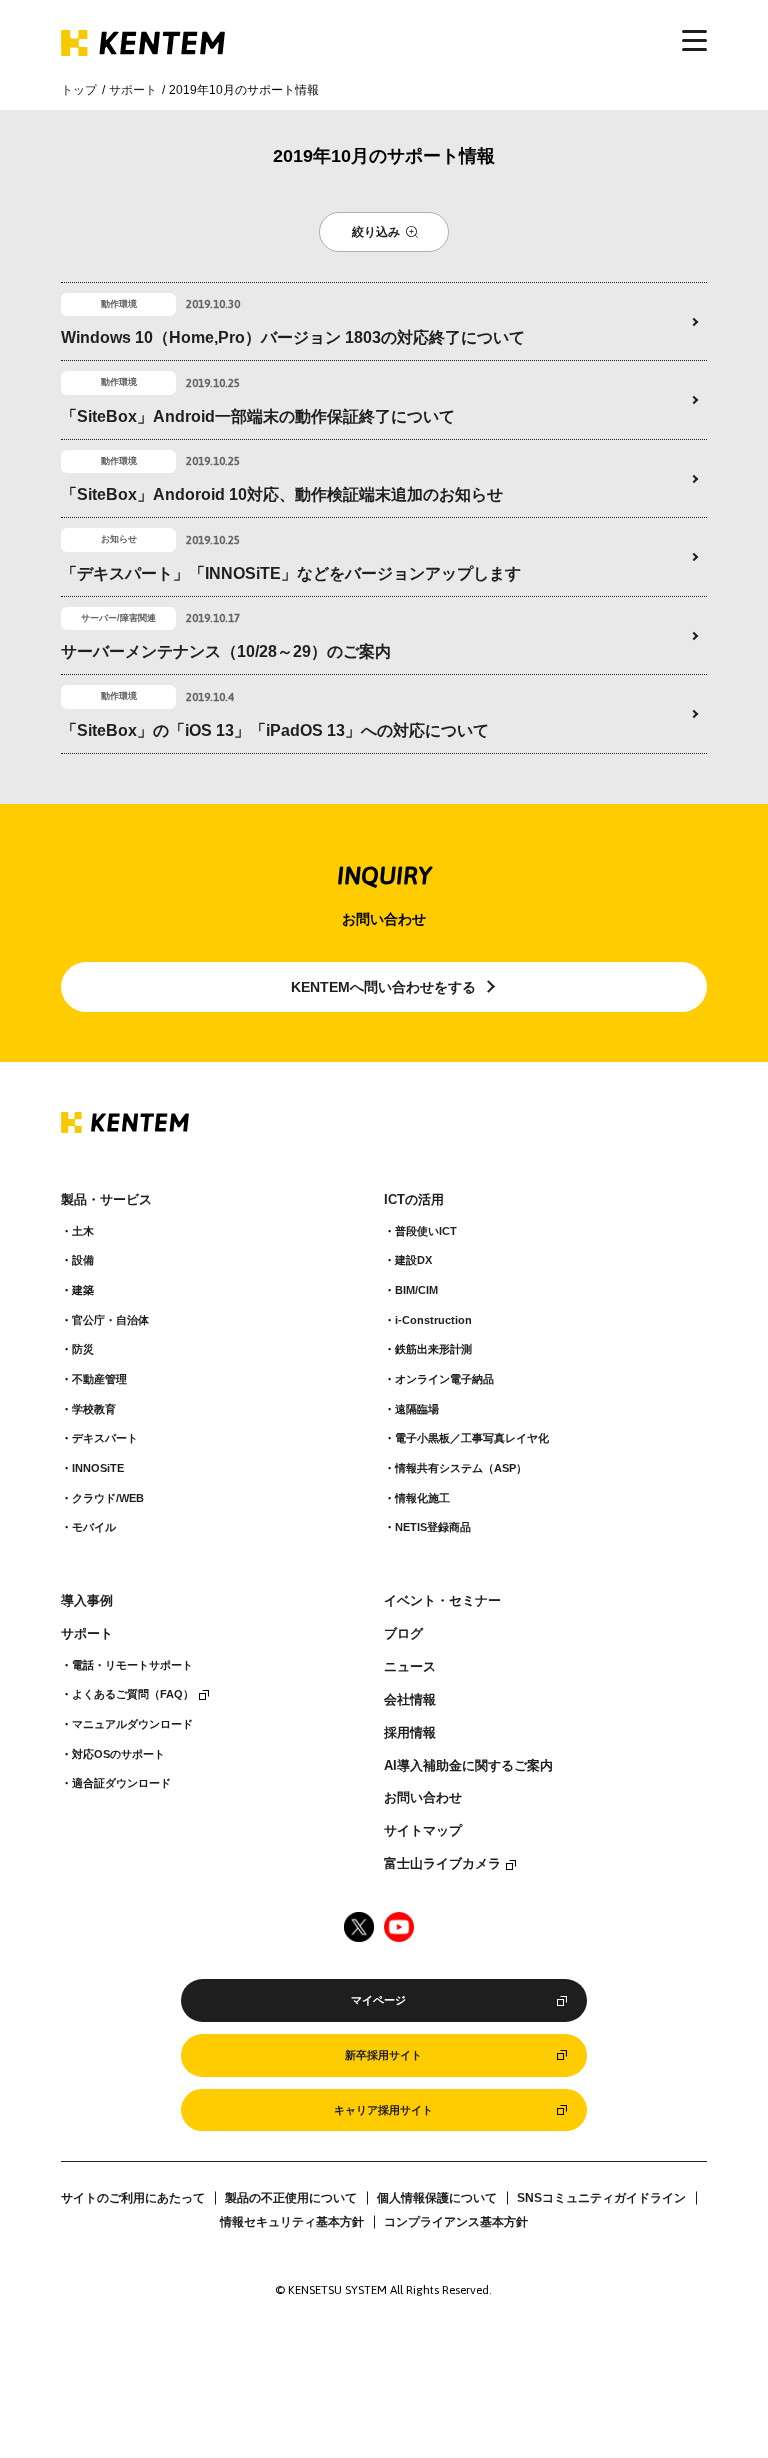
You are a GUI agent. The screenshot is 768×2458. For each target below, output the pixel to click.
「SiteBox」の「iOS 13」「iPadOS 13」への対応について (275, 730)
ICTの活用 (414, 1200)
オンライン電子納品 (444, 1379)
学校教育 (94, 1409)
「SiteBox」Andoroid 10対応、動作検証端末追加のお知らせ (282, 494)
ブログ (403, 1634)
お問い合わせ (423, 1798)
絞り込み (376, 232)
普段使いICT (426, 1231)
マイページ (378, 2000)
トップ (79, 90)
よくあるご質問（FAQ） (133, 1694)
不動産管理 (99, 1379)
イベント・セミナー (442, 1601)
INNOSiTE (98, 1468)
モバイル (94, 1527)
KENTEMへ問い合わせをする (383, 987)
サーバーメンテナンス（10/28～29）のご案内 (226, 651)
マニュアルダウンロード (132, 1724)
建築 (83, 1290)
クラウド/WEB (108, 1498)
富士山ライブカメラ (442, 1864)
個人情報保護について (437, 2198)
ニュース (410, 1667)
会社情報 (410, 1700)
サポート (133, 90)
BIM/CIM (416, 1290)
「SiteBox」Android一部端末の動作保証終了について (258, 416)
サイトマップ (423, 1831)
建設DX (413, 1260)
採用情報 (410, 1733)
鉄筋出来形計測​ (433, 1349)
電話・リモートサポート (132, 1665)
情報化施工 (422, 1498)
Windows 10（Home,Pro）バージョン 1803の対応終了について (293, 337)
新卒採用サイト (383, 2055)
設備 (83, 1260)
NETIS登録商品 (433, 1527)
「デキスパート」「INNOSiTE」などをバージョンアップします (291, 573)
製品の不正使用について (291, 2198)
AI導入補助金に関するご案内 (468, 1766)
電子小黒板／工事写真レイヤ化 (472, 1438)
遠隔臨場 (417, 1409)
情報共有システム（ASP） (461, 1468)
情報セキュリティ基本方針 (292, 2222)
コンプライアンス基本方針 (456, 2222)
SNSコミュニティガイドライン (601, 2198)
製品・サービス (106, 1200)
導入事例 (87, 1601)
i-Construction (433, 1320)
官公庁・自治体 (110, 1320)
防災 (83, 1349)
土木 (83, 1231)
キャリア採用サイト (383, 2110)
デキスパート (105, 1438)
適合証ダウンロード (121, 1783)
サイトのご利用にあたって (133, 2198)
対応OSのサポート (118, 1754)
